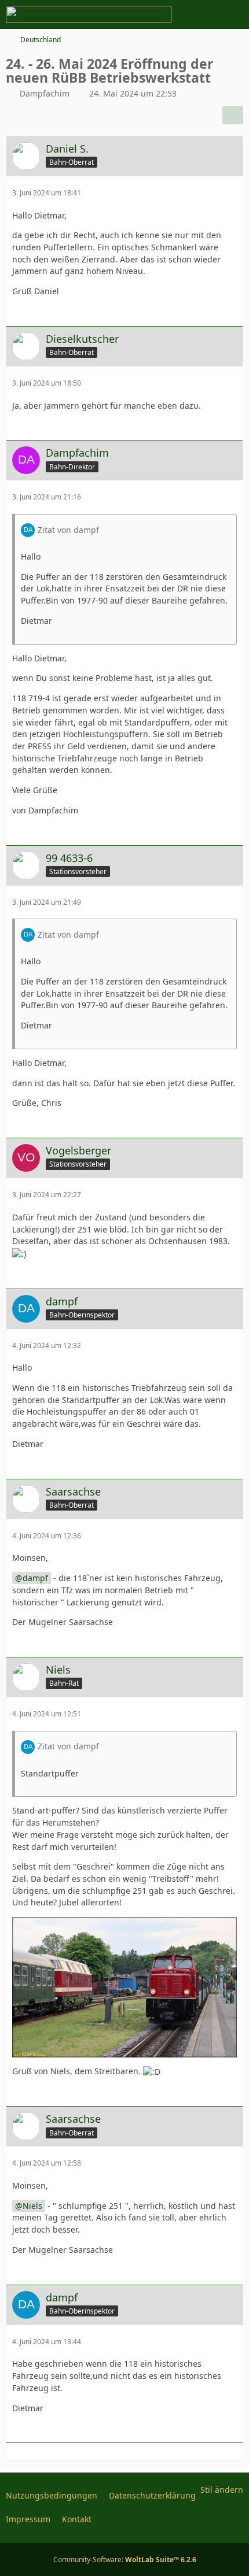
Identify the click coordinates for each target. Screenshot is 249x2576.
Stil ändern (222, 2490)
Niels (32, 2206)
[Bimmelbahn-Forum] (89, 14)
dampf (35, 1578)
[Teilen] (233, 115)
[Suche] (176, 14)
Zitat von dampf (68, 530)
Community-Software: (125, 2560)
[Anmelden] (205, 14)
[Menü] (234, 14)
